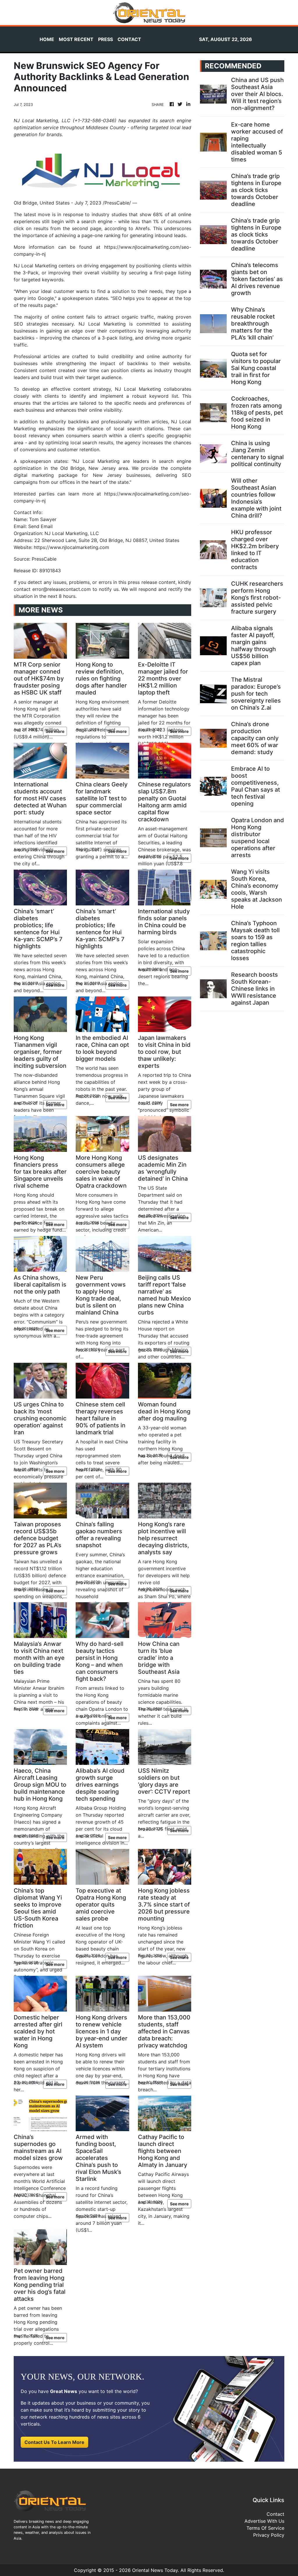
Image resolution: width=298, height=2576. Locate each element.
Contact (275, 2514)
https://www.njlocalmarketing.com (71, 547)
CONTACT (129, 39)
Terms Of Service (265, 2528)
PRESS (105, 39)
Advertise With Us (264, 2521)
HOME (47, 39)
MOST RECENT (76, 39)
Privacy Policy (269, 2535)
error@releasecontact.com (62, 589)
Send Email (40, 526)
